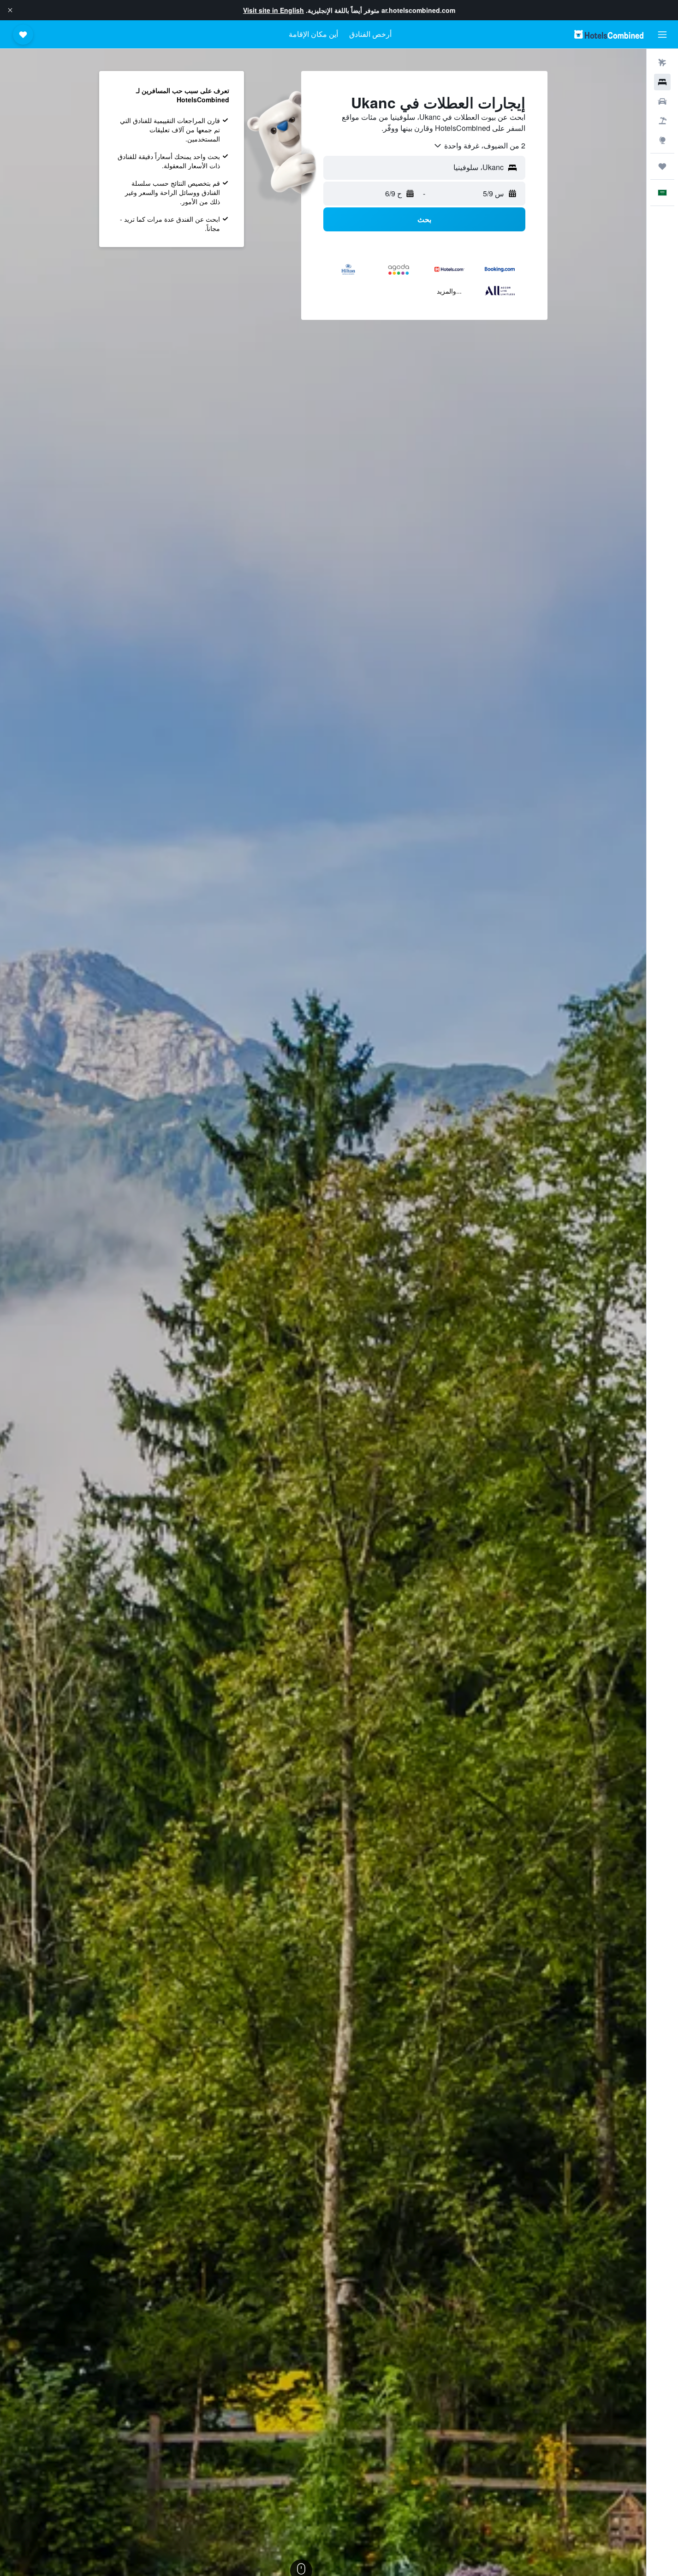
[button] (10, 10)
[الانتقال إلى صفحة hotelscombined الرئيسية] (609, 34)
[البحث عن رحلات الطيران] (662, 63)
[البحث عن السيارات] (662, 101)
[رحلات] (662, 166)
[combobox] (479, 146)
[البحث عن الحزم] (662, 121)
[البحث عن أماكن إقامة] (662, 82)
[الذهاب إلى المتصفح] (662, 140)
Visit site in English (274, 10)
